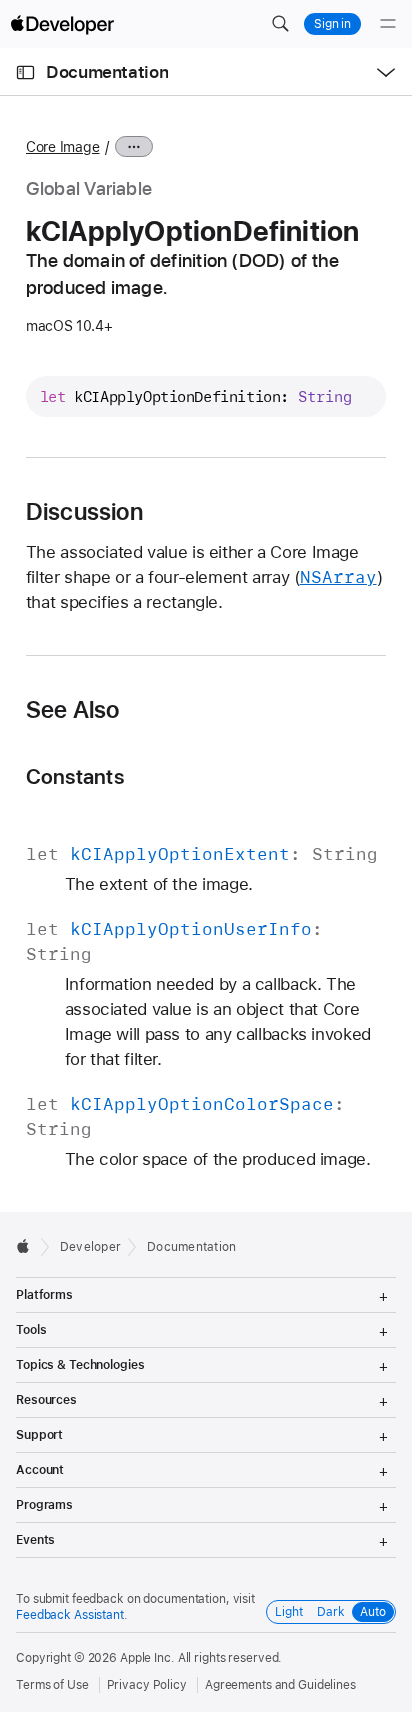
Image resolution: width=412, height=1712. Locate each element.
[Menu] (388, 24)
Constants (75, 776)
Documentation (107, 72)
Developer (90, 1247)
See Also (73, 710)
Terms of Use (52, 1685)
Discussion (84, 512)
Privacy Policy (147, 1685)
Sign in (332, 24)
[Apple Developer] (62, 24)
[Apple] (28, 1246)
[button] (280, 24)
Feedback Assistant (70, 1615)
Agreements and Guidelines (280, 1685)
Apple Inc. (147, 1658)
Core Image (63, 147)
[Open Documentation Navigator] (25, 72)
